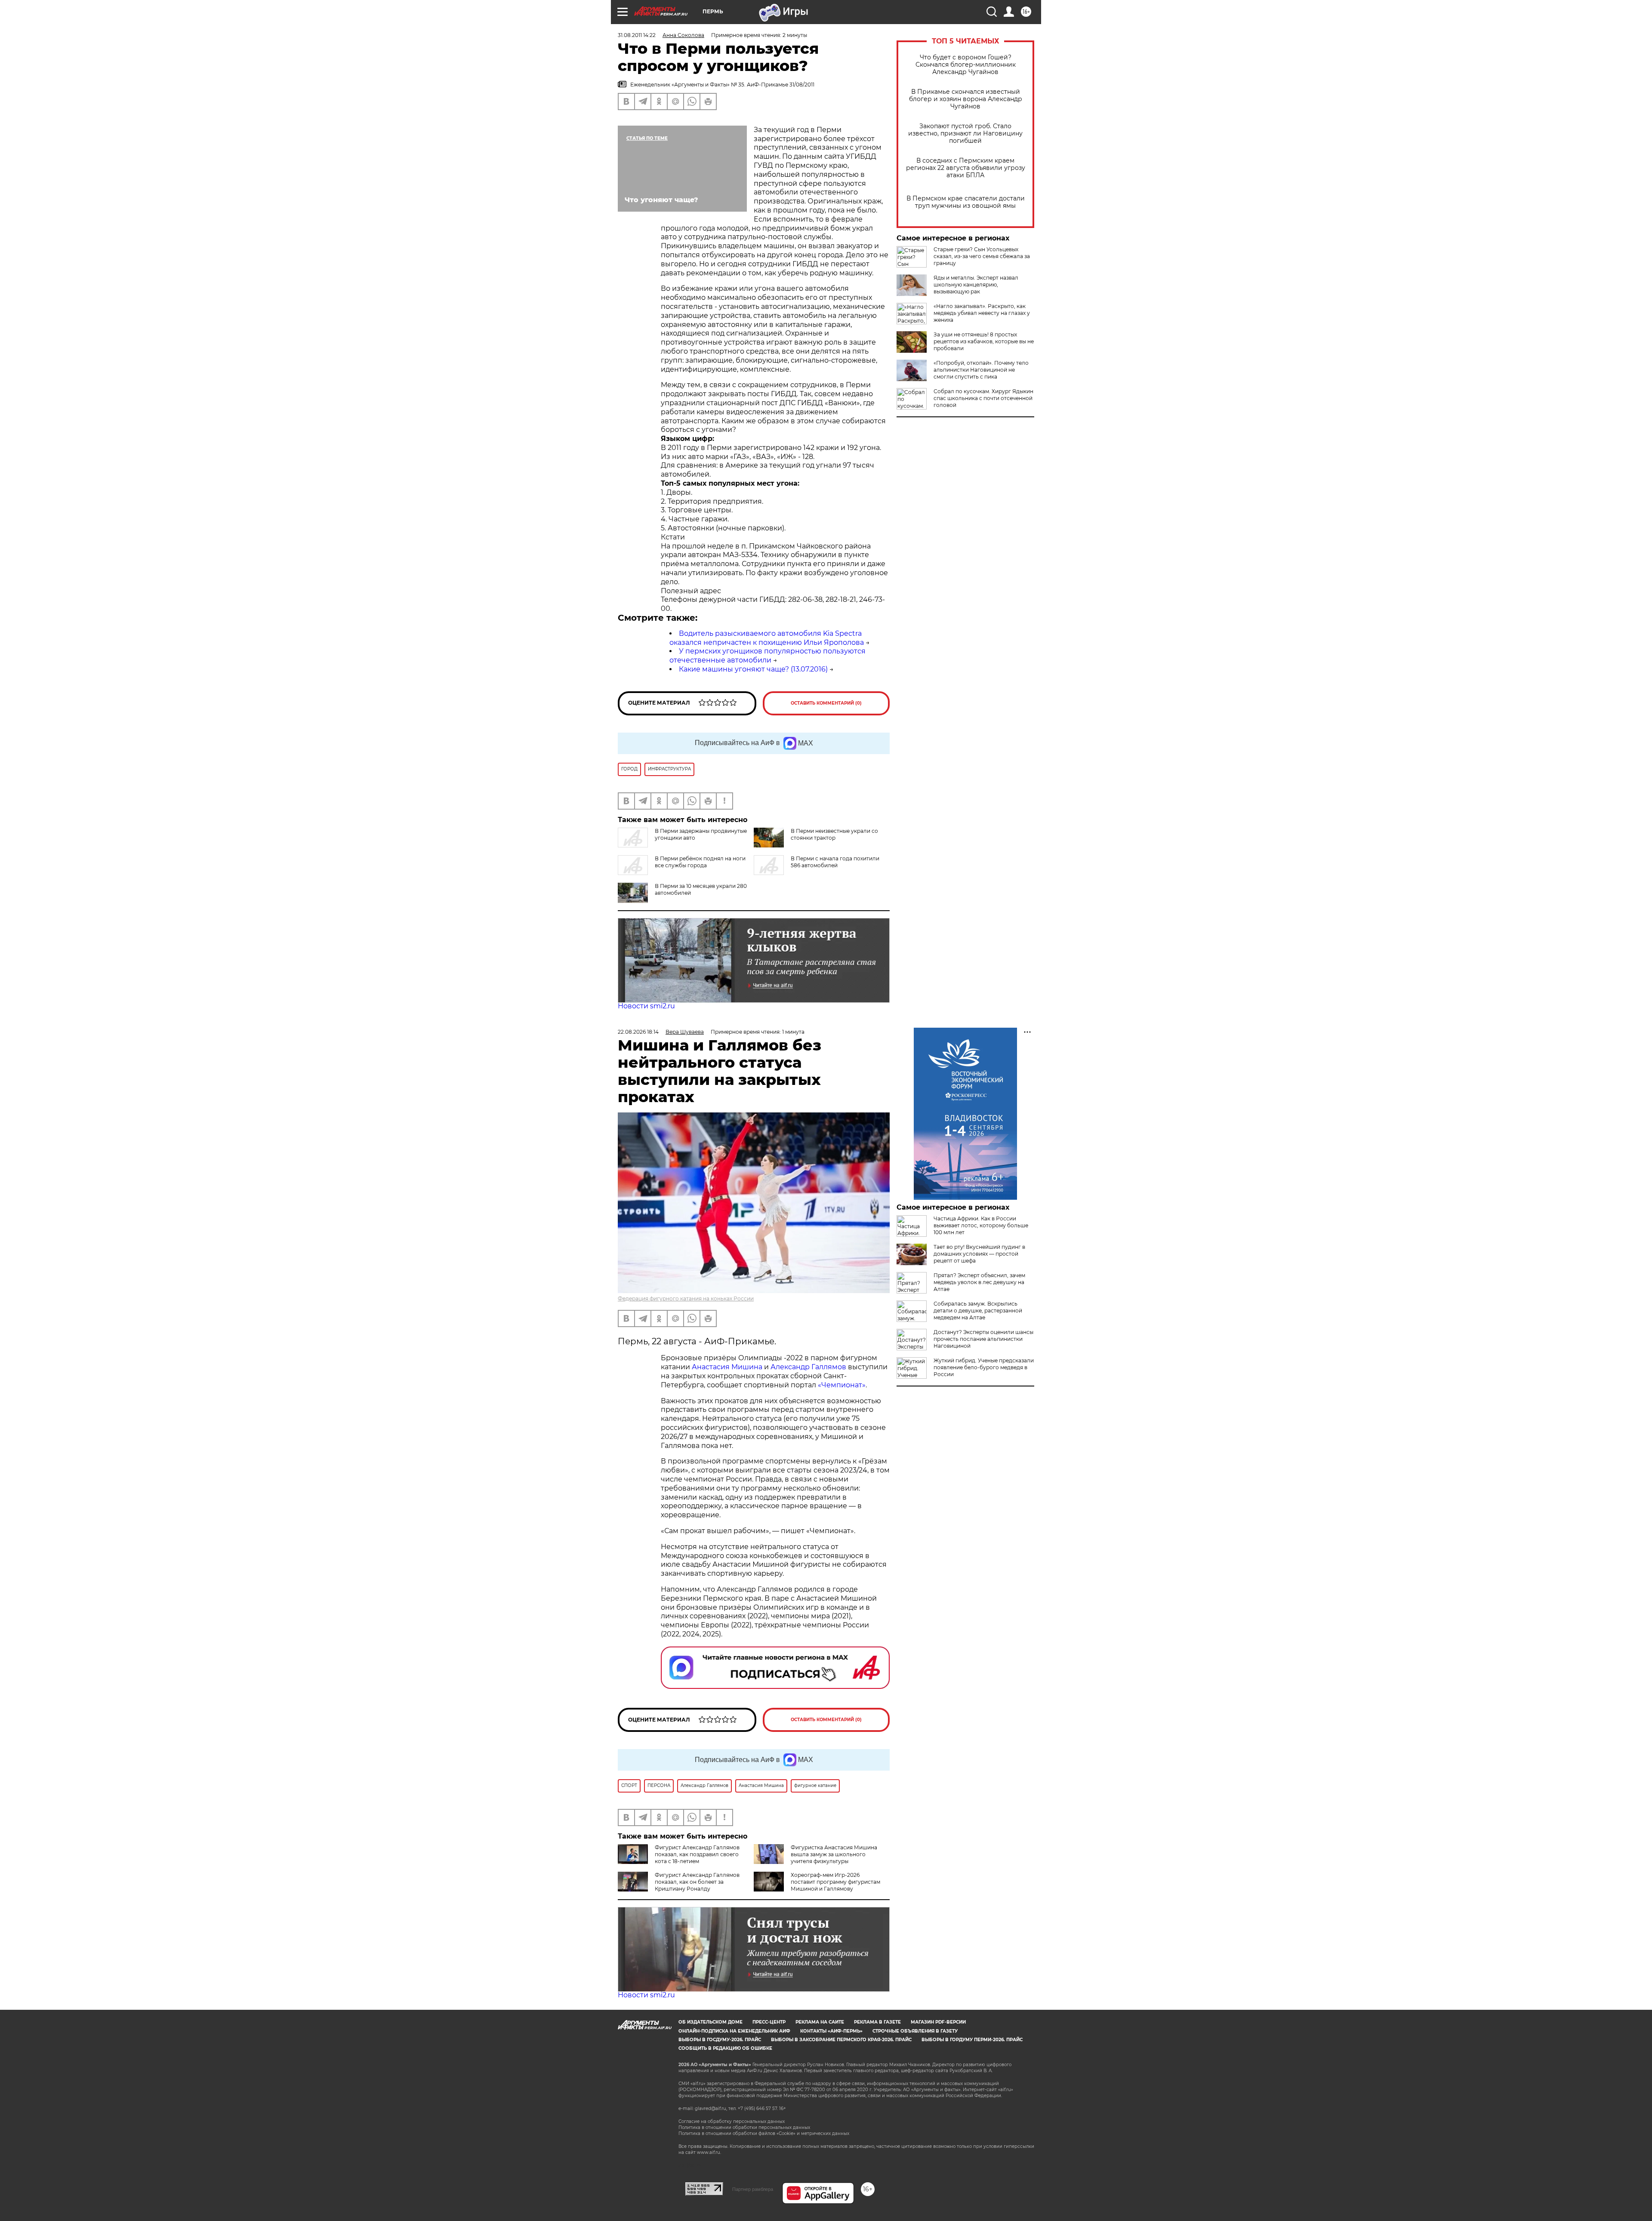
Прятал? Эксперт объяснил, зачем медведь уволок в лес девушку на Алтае (979, 1282)
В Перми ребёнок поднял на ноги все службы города (700, 862)
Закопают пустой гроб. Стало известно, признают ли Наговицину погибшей (965, 134)
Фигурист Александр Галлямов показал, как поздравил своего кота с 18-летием (697, 1854)
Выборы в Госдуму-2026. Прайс (720, 2040)
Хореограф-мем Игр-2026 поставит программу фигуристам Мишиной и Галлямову (835, 1882)
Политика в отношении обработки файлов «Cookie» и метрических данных (764, 2133)
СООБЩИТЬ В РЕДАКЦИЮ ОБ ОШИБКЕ (725, 2048)
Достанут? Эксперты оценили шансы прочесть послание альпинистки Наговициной (983, 1339)
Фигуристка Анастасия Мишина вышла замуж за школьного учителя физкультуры (834, 1854)
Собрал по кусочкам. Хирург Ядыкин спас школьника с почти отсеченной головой (983, 398)
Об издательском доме (710, 2022)
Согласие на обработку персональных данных (732, 2121)
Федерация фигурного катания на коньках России (686, 1298)
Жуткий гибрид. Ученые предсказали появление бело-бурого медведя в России (984, 1367)
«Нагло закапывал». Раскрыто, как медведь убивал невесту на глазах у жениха (982, 313)
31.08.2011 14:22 (637, 35)
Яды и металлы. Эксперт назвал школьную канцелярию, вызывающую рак (976, 285)
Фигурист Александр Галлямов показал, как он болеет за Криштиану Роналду (697, 1882)
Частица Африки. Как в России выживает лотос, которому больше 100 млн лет (981, 1225)
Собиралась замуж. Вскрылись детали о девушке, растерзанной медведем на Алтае (978, 1311)
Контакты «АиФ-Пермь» (831, 2031)
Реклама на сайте (820, 2022)
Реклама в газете (877, 2022)
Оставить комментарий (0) (826, 703)
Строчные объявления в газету (915, 2031)
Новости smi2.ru (646, 1006)
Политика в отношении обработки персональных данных (744, 2127)
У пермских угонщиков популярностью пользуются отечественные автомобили (767, 656)
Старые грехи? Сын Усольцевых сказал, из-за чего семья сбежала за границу (982, 256)
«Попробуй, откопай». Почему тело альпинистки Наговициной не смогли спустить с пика (981, 370)
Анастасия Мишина (727, 1367)
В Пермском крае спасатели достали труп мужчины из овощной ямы (966, 202)
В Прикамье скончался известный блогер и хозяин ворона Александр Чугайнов (966, 99)
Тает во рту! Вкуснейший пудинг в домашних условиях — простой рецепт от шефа (979, 1254)
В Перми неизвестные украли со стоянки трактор (834, 834)
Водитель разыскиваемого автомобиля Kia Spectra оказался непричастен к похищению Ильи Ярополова (767, 638)
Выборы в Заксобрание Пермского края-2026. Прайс (841, 2040)
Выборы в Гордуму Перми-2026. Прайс (972, 2040)
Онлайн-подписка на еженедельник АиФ (734, 2031)
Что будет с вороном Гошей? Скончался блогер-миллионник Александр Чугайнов (966, 65)
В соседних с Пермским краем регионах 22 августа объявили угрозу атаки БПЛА (966, 168)
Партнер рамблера (753, 2189)
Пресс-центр (769, 2022)
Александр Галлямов (808, 1367)
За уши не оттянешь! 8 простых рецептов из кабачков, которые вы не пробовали (984, 341)
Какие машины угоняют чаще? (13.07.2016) (753, 669)
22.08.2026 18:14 (638, 1032)
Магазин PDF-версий (938, 2022)
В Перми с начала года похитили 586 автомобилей (835, 862)
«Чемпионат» (842, 1385)
